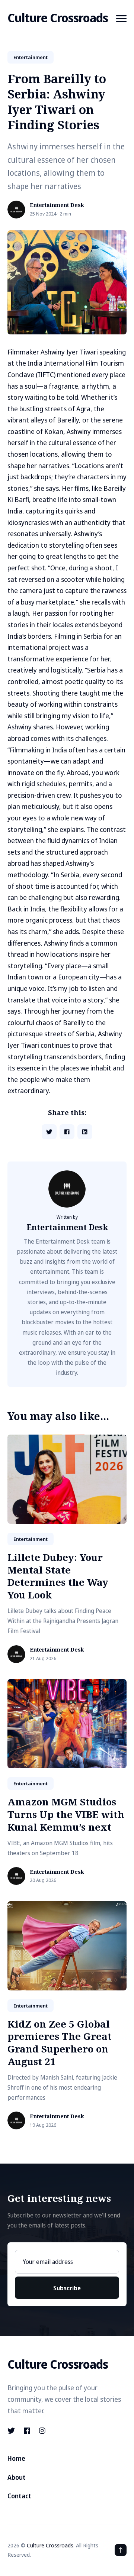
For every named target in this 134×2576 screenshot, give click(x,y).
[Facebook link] (27, 2431)
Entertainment (31, 57)
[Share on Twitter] (49, 1132)
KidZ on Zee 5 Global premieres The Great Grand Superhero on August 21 (60, 2043)
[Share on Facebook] (67, 1132)
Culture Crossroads (58, 18)
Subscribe (67, 2288)
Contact (19, 2496)
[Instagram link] (42, 2431)
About (17, 2477)
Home (16, 2458)
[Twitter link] (12, 2431)
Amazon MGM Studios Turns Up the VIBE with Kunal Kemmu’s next (66, 1814)
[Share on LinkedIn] (85, 1132)
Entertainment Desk (57, 205)
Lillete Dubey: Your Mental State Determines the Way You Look (58, 1576)
